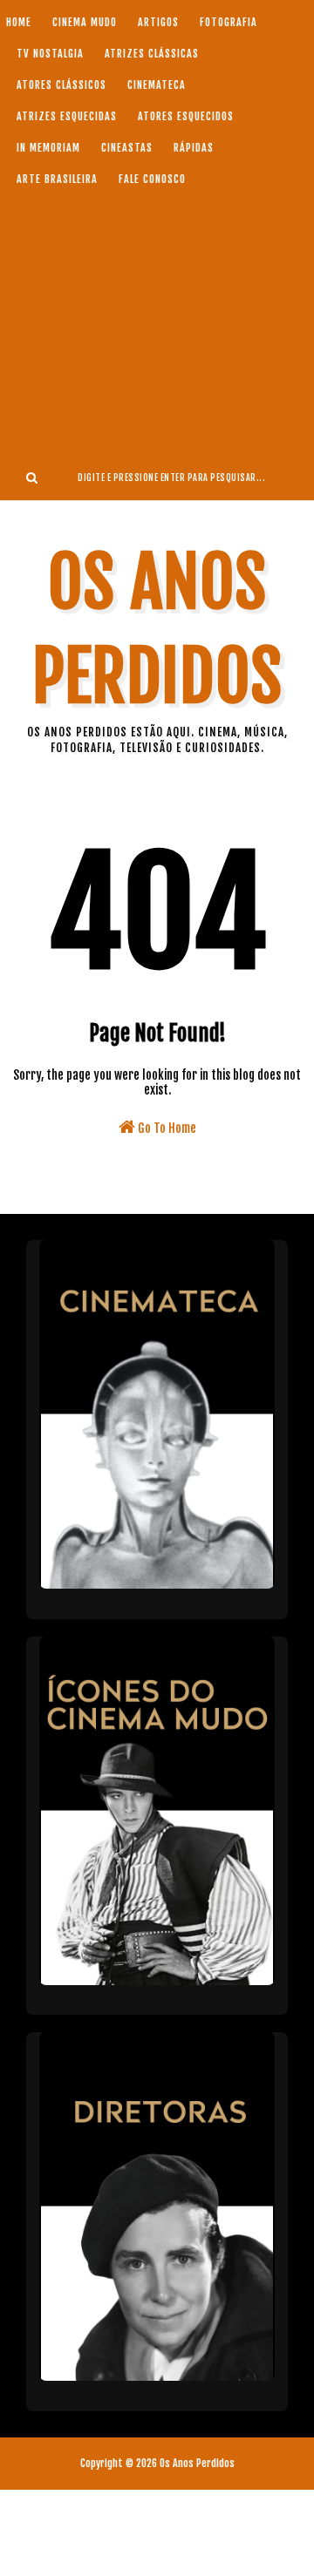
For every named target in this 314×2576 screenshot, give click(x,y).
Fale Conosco (152, 179)
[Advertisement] (157, 324)
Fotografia (229, 22)
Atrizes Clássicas (152, 54)
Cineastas (127, 148)
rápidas (194, 148)
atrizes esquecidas (67, 116)
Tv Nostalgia (50, 54)
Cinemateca (157, 85)
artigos (158, 22)
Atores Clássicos (61, 85)
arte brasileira (57, 179)
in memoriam (48, 148)
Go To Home (166, 1128)
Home (19, 22)
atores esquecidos (186, 116)
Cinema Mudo (85, 22)
